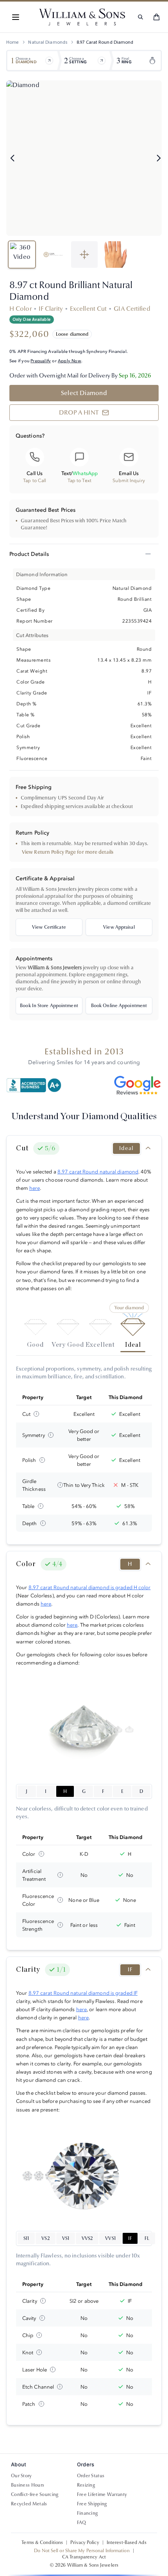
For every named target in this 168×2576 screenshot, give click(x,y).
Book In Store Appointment (49, 1006)
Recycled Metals (29, 2504)
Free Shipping (92, 2504)
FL (147, 2238)
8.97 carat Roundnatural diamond (98, 1171)
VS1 (66, 2238)
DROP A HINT (79, 412)
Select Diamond (84, 393)
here (35, 1188)
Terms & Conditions (42, 2542)
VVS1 (110, 2238)
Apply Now (70, 361)
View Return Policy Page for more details (68, 852)
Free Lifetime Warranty (102, 2494)
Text (66, 473)
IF (130, 2238)
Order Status (91, 2476)
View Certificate (49, 927)
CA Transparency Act (84, 2557)
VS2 (45, 2238)
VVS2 (87, 2238)
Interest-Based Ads (127, 2542)
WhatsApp (85, 473)
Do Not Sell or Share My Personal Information (82, 2551)
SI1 (26, 2238)
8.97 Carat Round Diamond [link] (105, 42)
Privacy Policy (85, 2542)
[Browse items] (49, 61)
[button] (16, 17)
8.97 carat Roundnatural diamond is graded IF (83, 1993)
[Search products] (140, 17)
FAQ (82, 2523)
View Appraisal (119, 927)
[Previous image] (13, 158)
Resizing (86, 2485)
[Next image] (159, 158)
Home (13, 42)
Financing (88, 2513)
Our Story (21, 2476)
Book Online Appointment (119, 1006)
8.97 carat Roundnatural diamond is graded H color (90, 1587)
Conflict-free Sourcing (35, 2494)
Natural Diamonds (48, 42)
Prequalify (41, 361)
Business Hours (28, 2485)
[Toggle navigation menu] (16, 17)
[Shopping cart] (156, 17)
